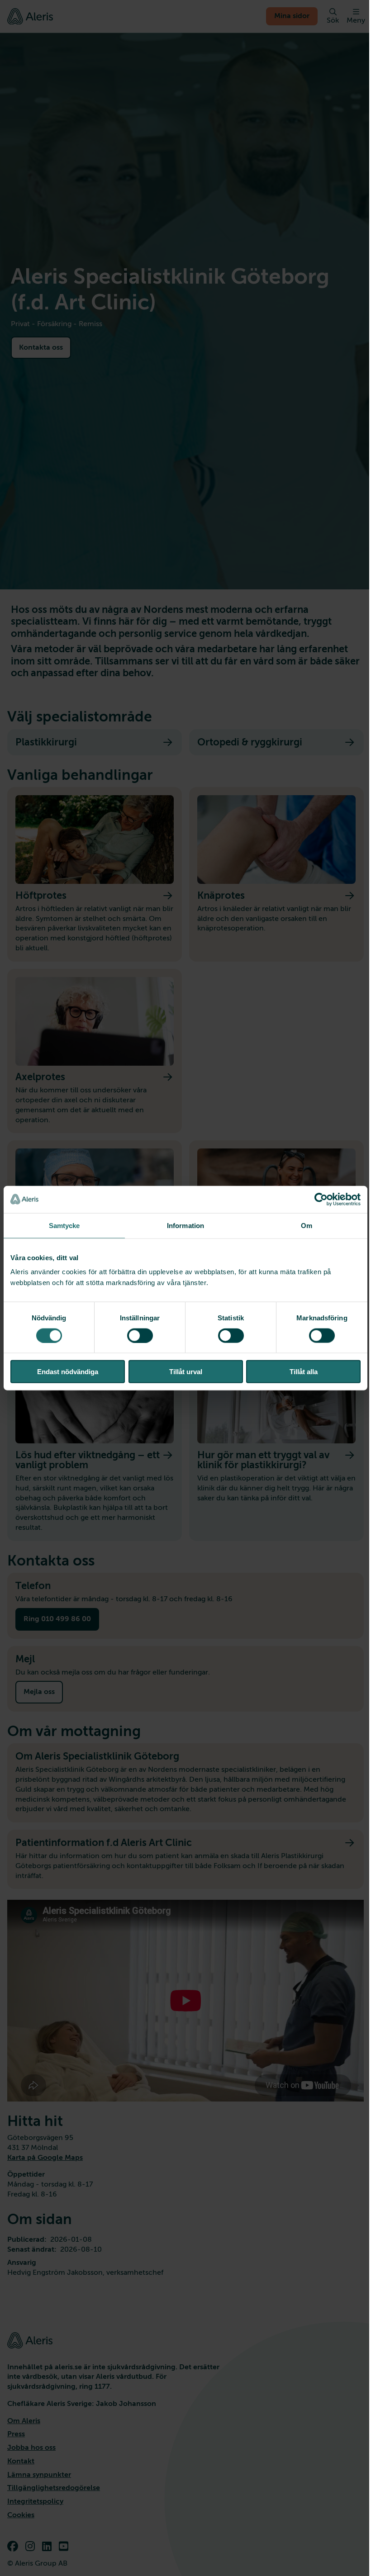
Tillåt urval (186, 1372)
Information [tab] (185, 1225)
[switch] (140, 1335)
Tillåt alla (304, 1372)
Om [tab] (307, 1225)
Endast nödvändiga (68, 1372)
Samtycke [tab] (64, 1225)
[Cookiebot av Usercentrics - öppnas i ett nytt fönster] (321, 1199)
